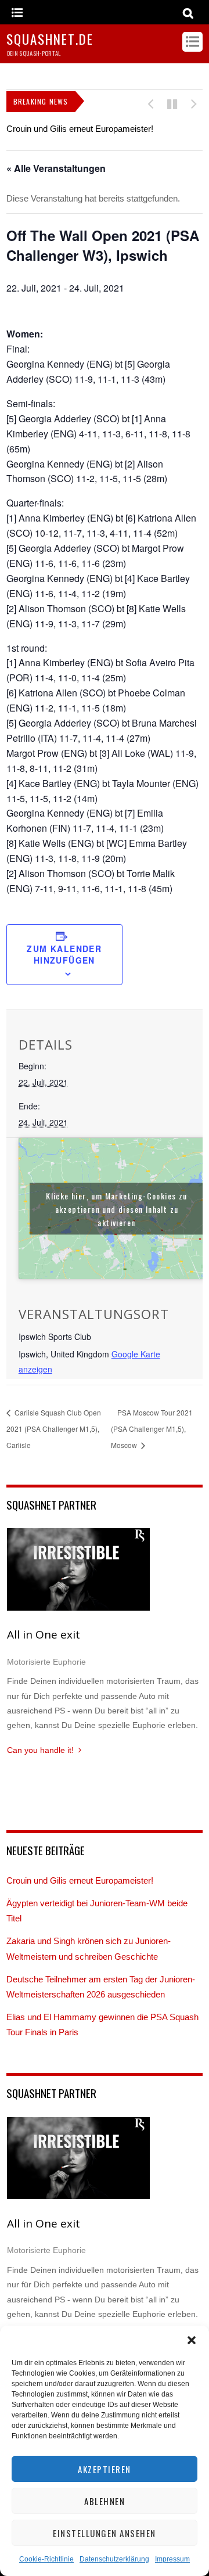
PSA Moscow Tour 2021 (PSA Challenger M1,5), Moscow (152, 1429)
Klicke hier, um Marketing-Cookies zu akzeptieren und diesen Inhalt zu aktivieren (116, 1208)
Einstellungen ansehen (105, 2533)
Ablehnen (105, 2501)
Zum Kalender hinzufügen (64, 954)
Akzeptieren (105, 2469)
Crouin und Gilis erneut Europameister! (80, 129)
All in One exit (44, 1634)
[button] (192, 2340)
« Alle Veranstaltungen (56, 168)
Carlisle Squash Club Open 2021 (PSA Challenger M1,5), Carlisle (54, 1429)
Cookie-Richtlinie (46, 2559)
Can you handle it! (40, 1750)
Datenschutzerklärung (114, 2559)
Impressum (172, 2559)
